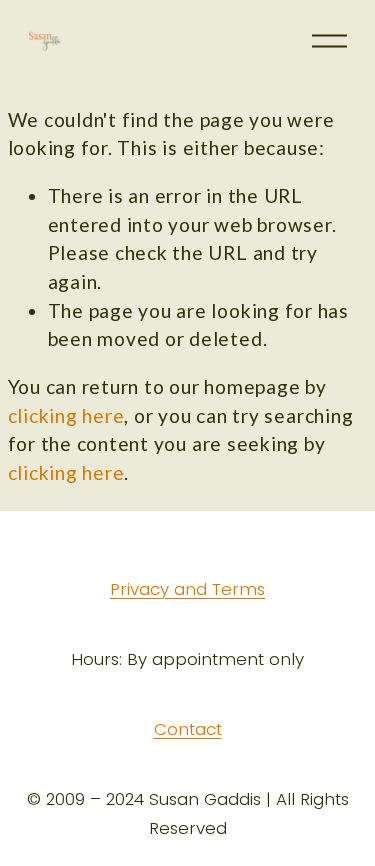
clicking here (66, 415)
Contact (188, 730)
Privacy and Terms (187, 590)
